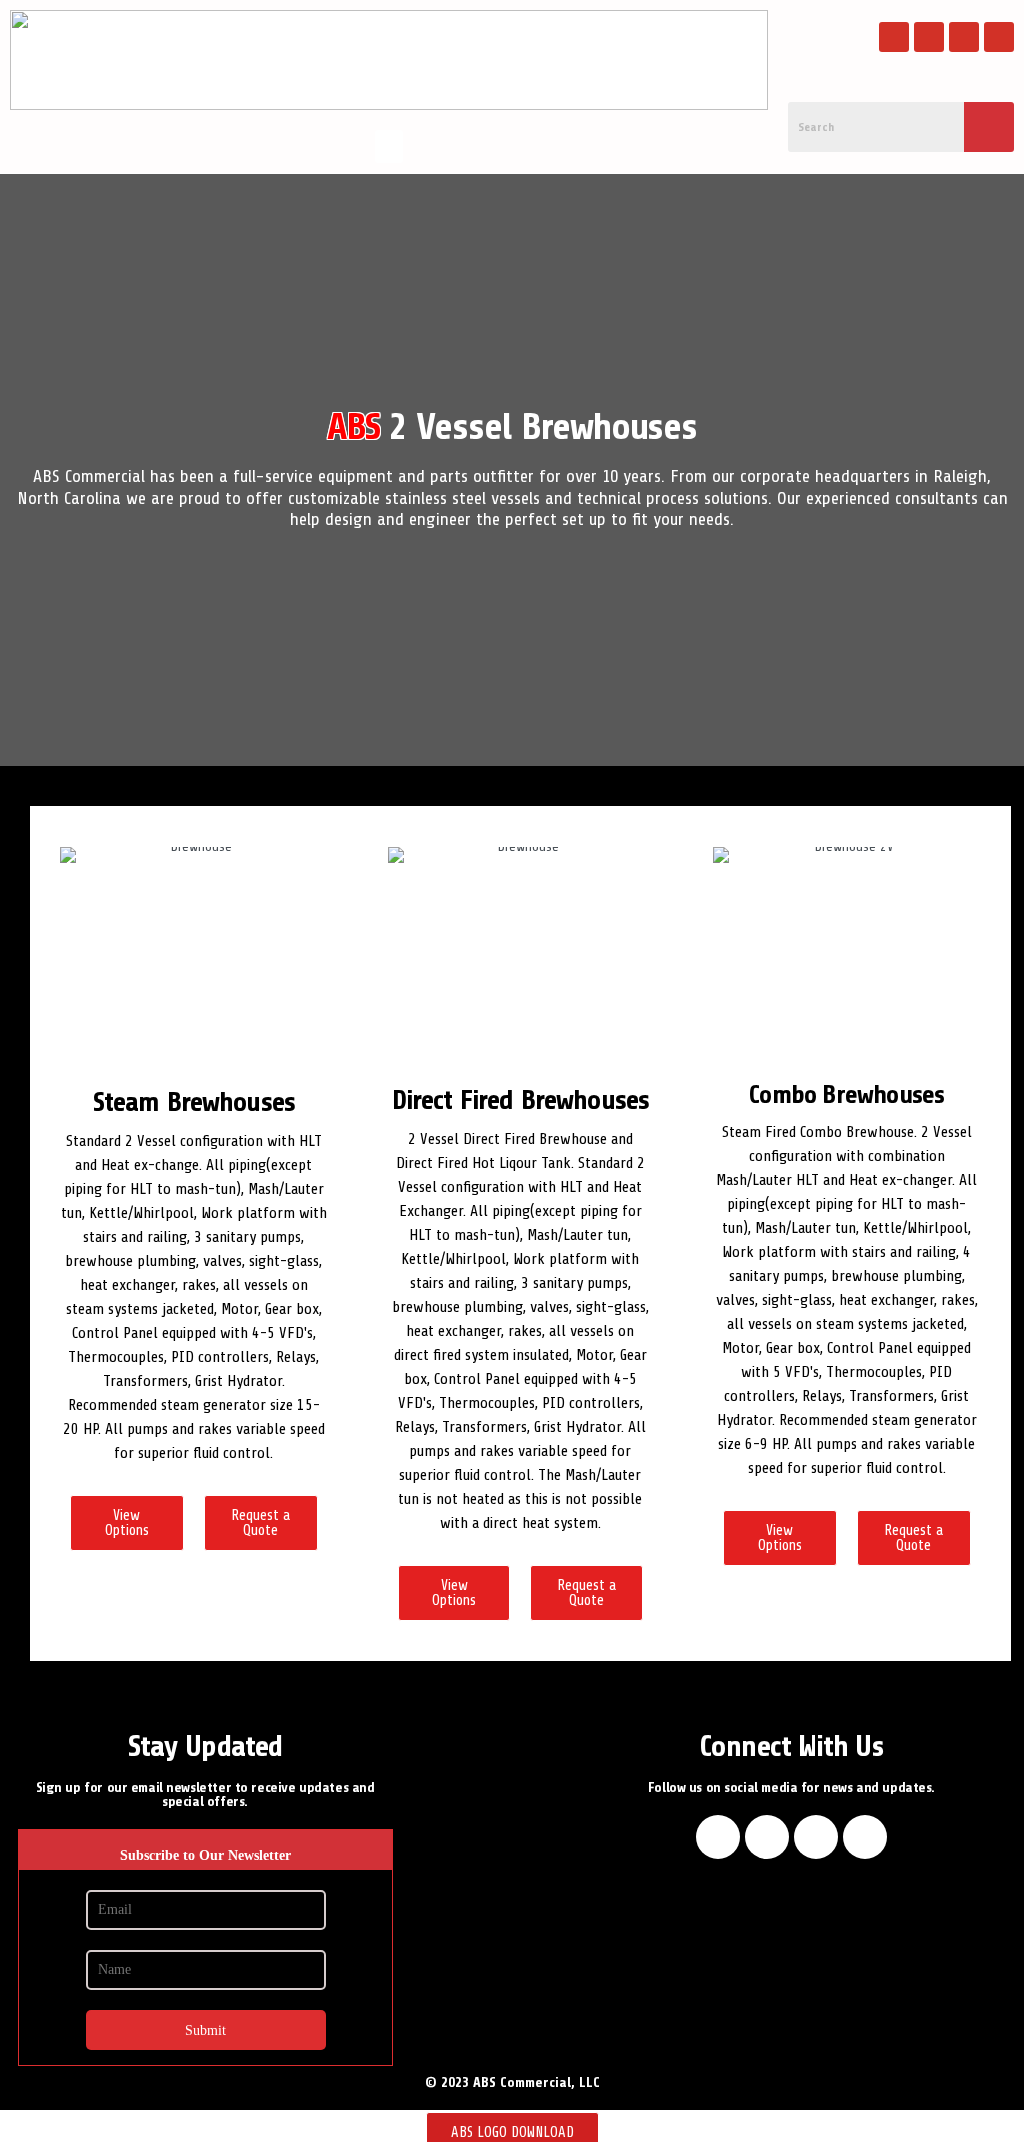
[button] (389, 146)
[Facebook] (894, 37)
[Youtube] (964, 37)
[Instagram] (929, 37)
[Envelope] (999, 37)
